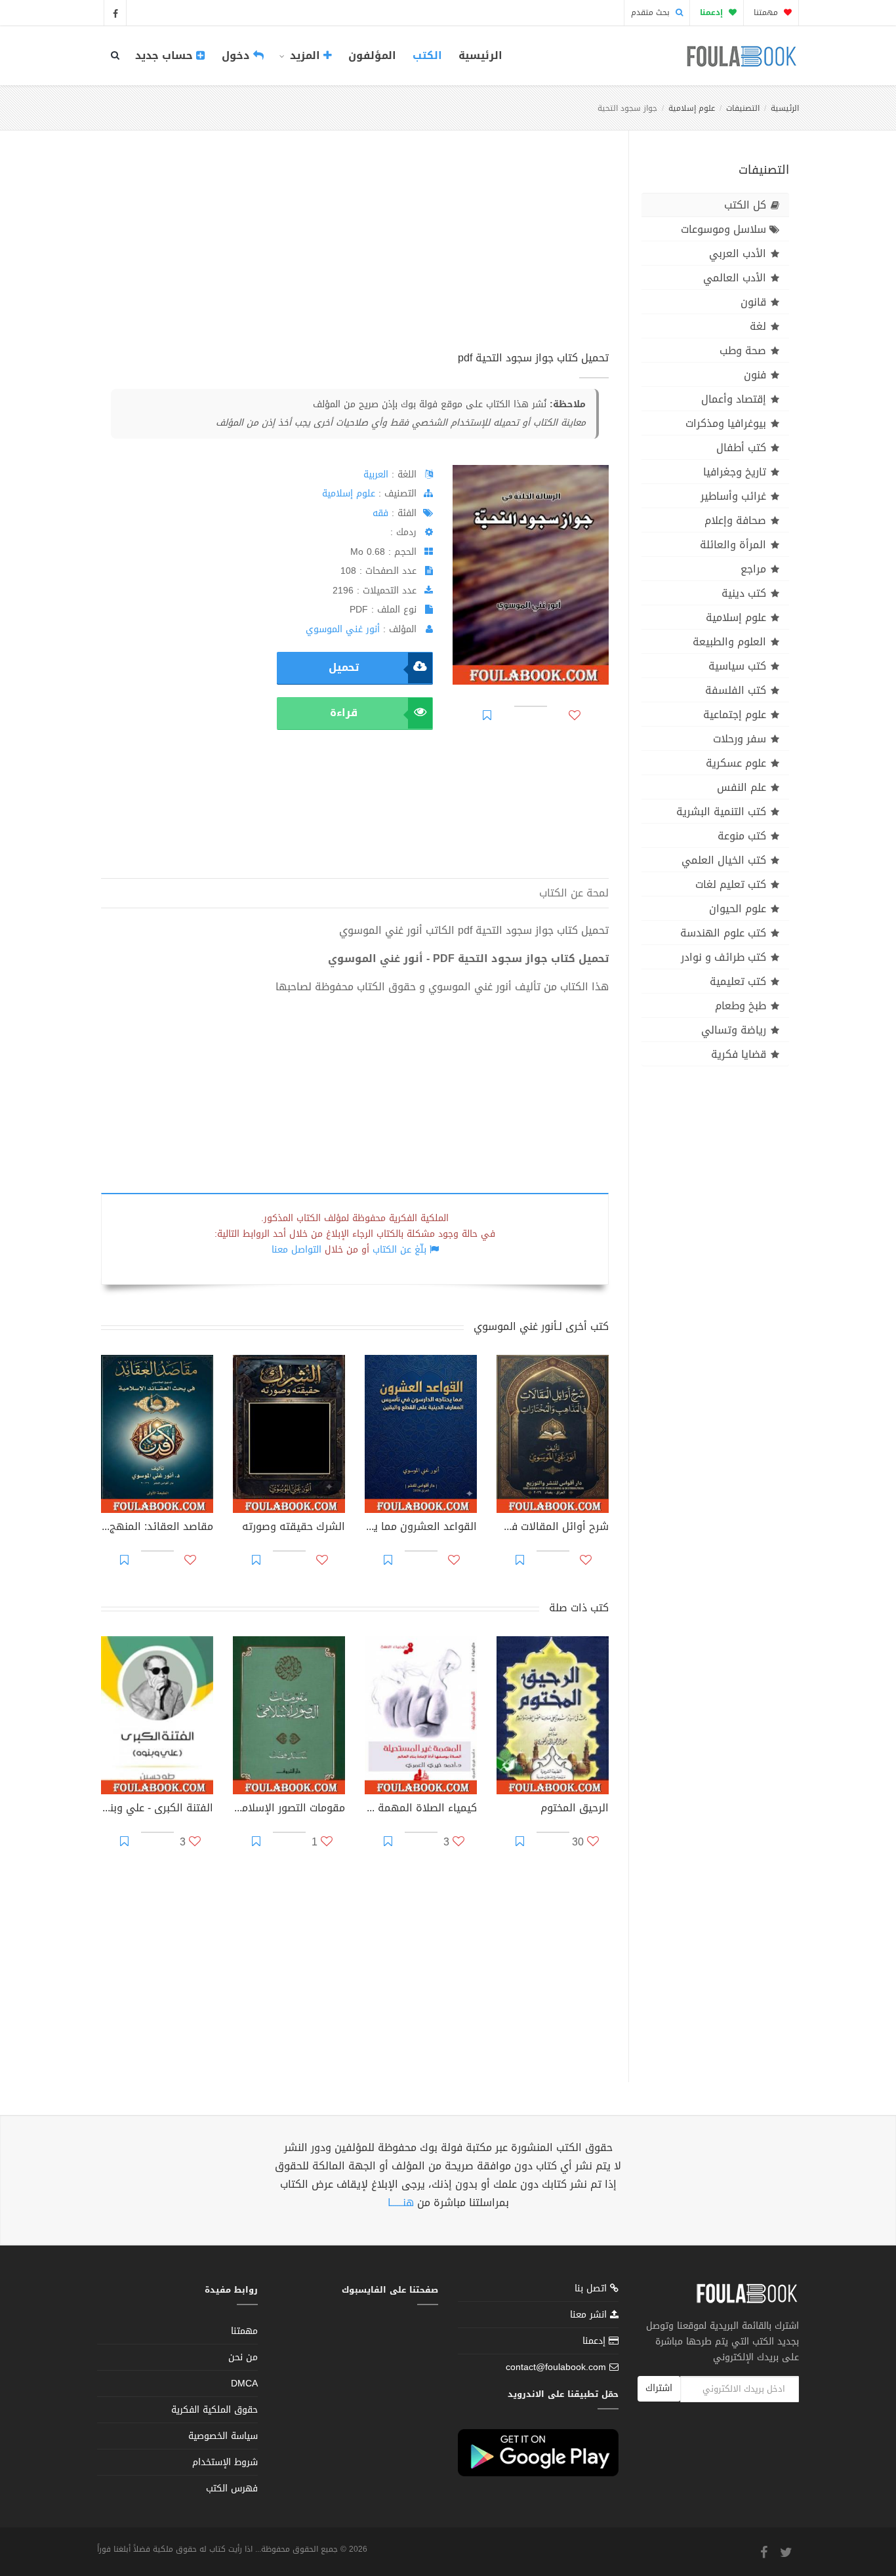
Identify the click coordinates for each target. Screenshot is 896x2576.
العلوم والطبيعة (729, 642)
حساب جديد (166, 55)
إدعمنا (596, 2341)
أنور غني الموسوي (343, 629)
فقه (380, 513)
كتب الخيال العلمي (724, 860)
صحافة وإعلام (735, 520)
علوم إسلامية (692, 108)
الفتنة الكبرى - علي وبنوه (157, 1809)
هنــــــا (401, 2203)
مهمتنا (767, 12)
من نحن (243, 2357)
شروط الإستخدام (225, 2462)
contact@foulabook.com (556, 2367)
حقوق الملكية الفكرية (214, 2410)
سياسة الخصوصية (223, 2436)
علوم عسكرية (736, 763)
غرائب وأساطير (733, 496)
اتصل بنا (592, 2290)
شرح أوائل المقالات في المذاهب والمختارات (553, 1528)
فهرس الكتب (232, 2488)
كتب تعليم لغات (731, 884)
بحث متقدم (652, 12)
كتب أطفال (741, 448)
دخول (237, 55)
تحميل (344, 667)
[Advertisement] (355, 255)
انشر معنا (590, 2315)
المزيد (305, 55)
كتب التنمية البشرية (721, 812)
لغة (758, 326)
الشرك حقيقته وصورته (294, 1528)
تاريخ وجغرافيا (735, 472)
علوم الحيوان (738, 909)
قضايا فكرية (739, 1054)
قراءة (344, 713)
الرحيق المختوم (575, 1809)
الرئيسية (480, 55)
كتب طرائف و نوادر (723, 957)
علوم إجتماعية (735, 714)
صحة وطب (743, 351)
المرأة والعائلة (733, 545)
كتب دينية (744, 593)
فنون (755, 375)
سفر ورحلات (740, 739)
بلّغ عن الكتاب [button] (399, 1250)
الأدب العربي (738, 253)
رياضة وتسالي (734, 1030)
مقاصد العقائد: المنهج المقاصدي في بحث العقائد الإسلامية (157, 1528)
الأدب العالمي (735, 278)
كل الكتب (745, 205)
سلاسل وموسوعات (723, 229)
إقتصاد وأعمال (734, 399)
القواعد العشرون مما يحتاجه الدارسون (421, 1528)
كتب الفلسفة (736, 690)
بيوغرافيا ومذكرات (726, 423)
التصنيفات (743, 108)
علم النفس (742, 787)
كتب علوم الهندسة (723, 933)
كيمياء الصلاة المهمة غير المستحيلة (421, 1809)
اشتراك (659, 2388)
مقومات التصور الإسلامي (289, 1809)
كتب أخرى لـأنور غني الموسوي (541, 1326)
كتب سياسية (737, 666)
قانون (753, 302)
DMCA (244, 2384)
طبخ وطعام (741, 1006)
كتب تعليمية (738, 981)
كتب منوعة (742, 836)
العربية (376, 474)
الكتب (427, 55)
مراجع (753, 569)
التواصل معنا (296, 1250)
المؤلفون (372, 55)
